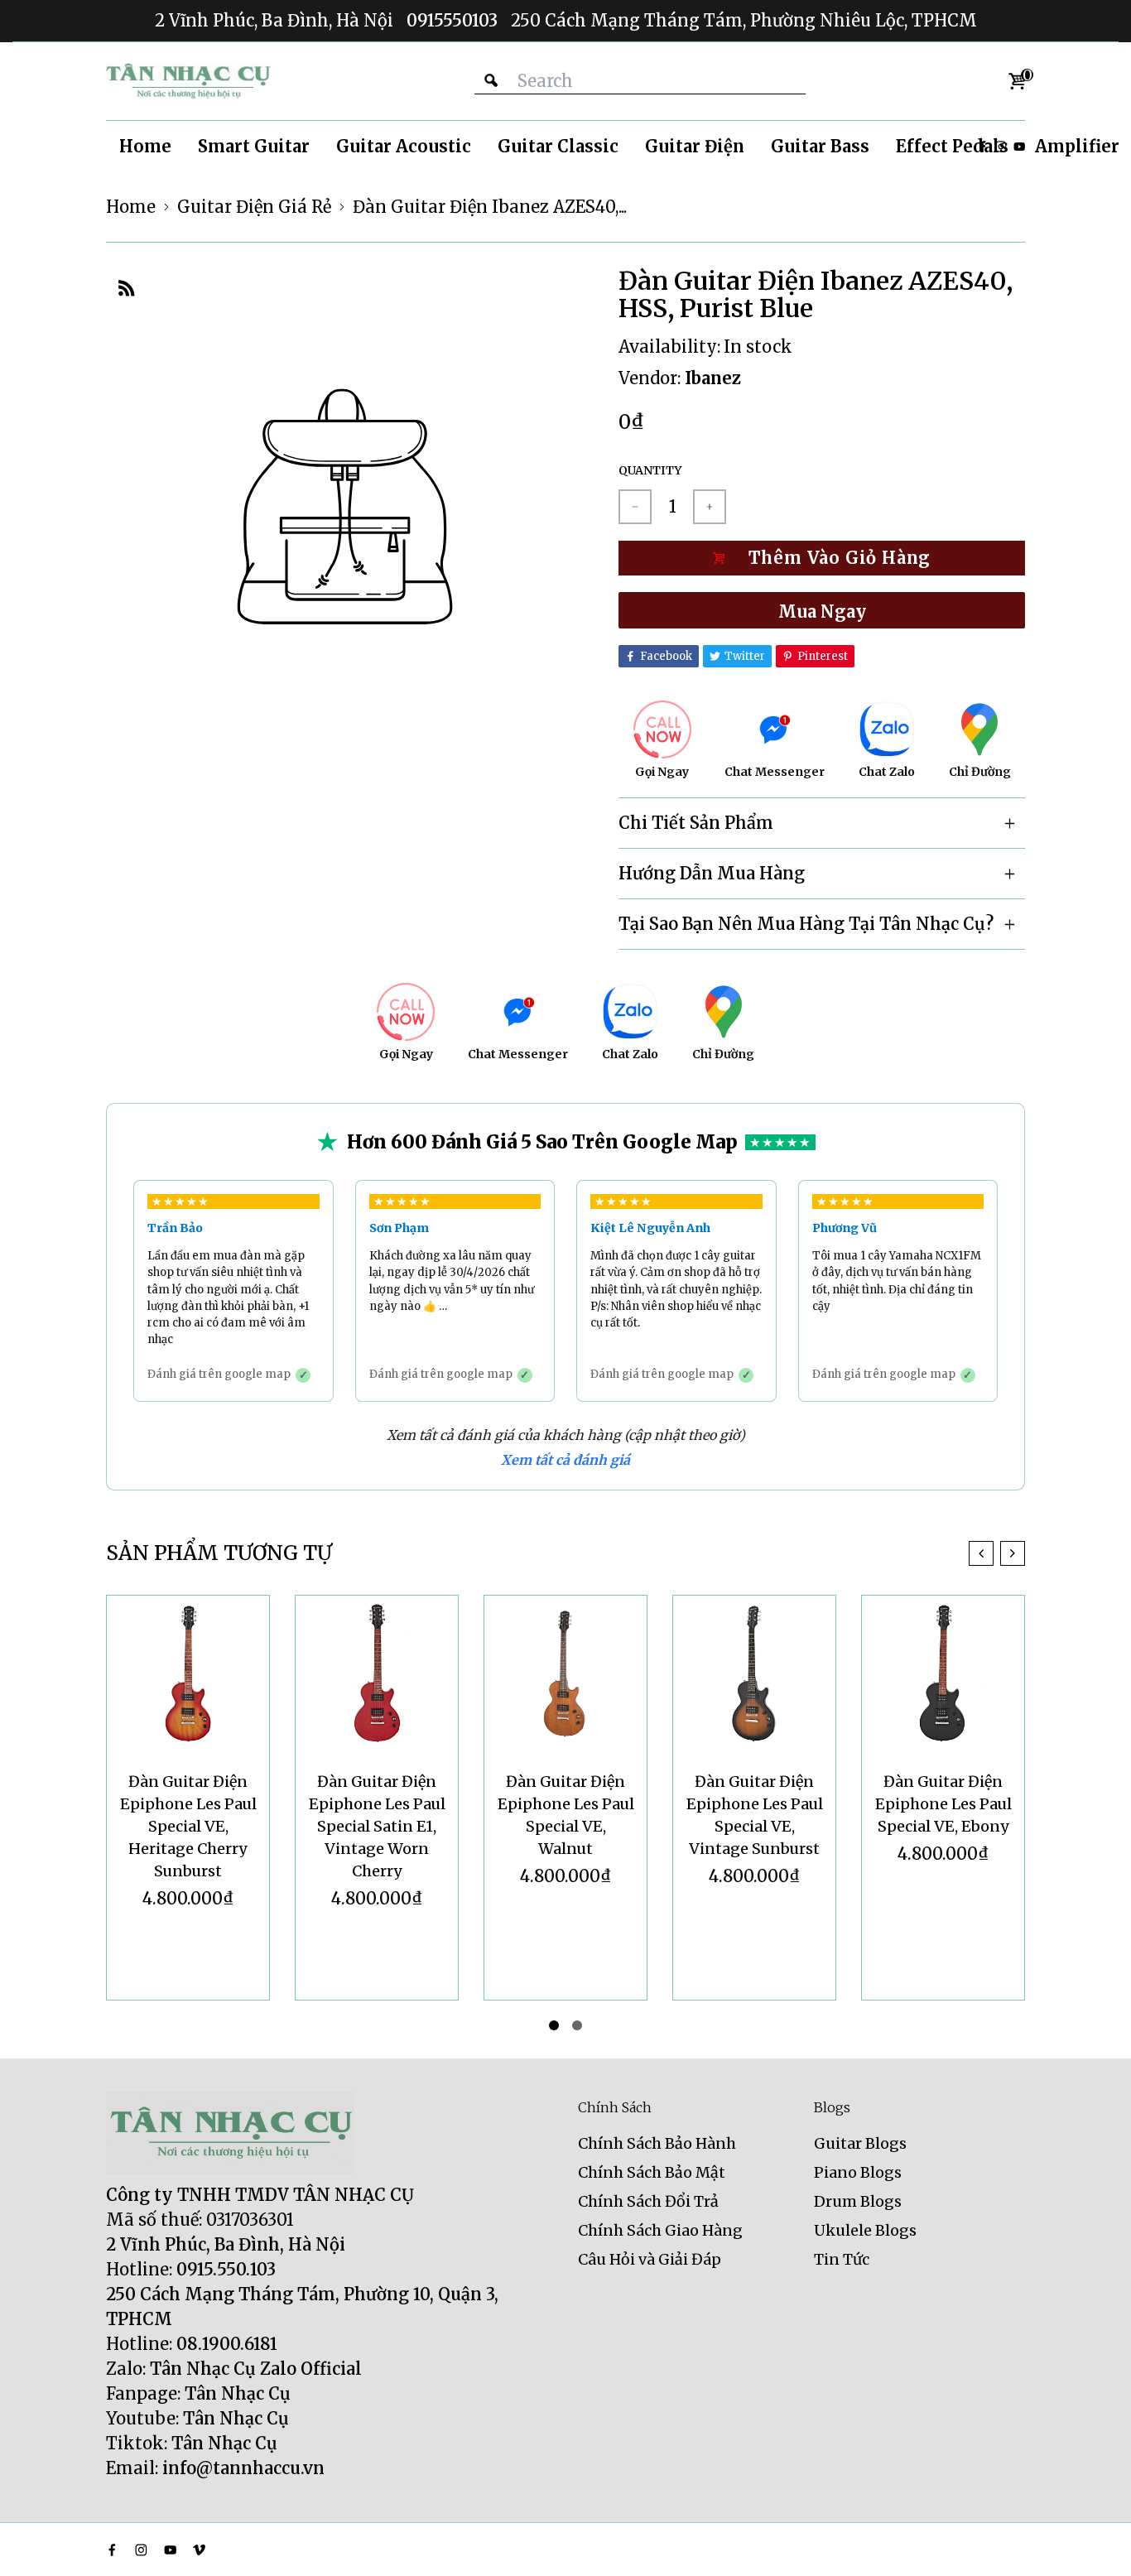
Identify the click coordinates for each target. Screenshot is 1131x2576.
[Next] (1013, 1553)
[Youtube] (1019, 147)
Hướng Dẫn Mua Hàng (712, 873)
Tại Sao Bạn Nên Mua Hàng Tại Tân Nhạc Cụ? (806, 924)
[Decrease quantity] (635, 507)
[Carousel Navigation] (997, 1553)
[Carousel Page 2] (577, 2025)
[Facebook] (112, 2550)
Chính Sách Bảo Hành (657, 2143)
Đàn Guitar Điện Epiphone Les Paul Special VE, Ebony (943, 1804)
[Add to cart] (822, 558)
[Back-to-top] (1094, 2543)
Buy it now (822, 610)
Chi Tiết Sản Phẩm (696, 823)
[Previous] (981, 1553)
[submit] (491, 81)
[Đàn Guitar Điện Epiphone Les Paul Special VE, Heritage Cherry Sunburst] (188, 1677)
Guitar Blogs (860, 2143)
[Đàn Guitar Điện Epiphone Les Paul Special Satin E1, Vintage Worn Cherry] (377, 1677)
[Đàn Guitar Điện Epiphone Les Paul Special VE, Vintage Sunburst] (754, 1677)
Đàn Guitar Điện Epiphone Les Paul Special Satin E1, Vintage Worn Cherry (377, 1826)
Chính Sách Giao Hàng (660, 2230)
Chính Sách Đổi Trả (648, 2201)
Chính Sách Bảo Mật (652, 2172)
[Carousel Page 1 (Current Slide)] (554, 2025)
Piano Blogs (858, 2172)
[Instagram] (141, 2550)
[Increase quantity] (710, 507)
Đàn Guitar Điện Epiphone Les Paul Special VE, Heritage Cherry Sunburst (188, 1826)
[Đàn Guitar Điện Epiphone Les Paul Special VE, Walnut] (565, 1677)
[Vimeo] (199, 2550)
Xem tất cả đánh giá (565, 1460)
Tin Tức (842, 2259)
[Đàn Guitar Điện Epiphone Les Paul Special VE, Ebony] (943, 1677)
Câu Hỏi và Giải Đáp (650, 2259)
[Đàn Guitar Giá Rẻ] (189, 81)
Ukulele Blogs (865, 2230)
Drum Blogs (858, 2201)
